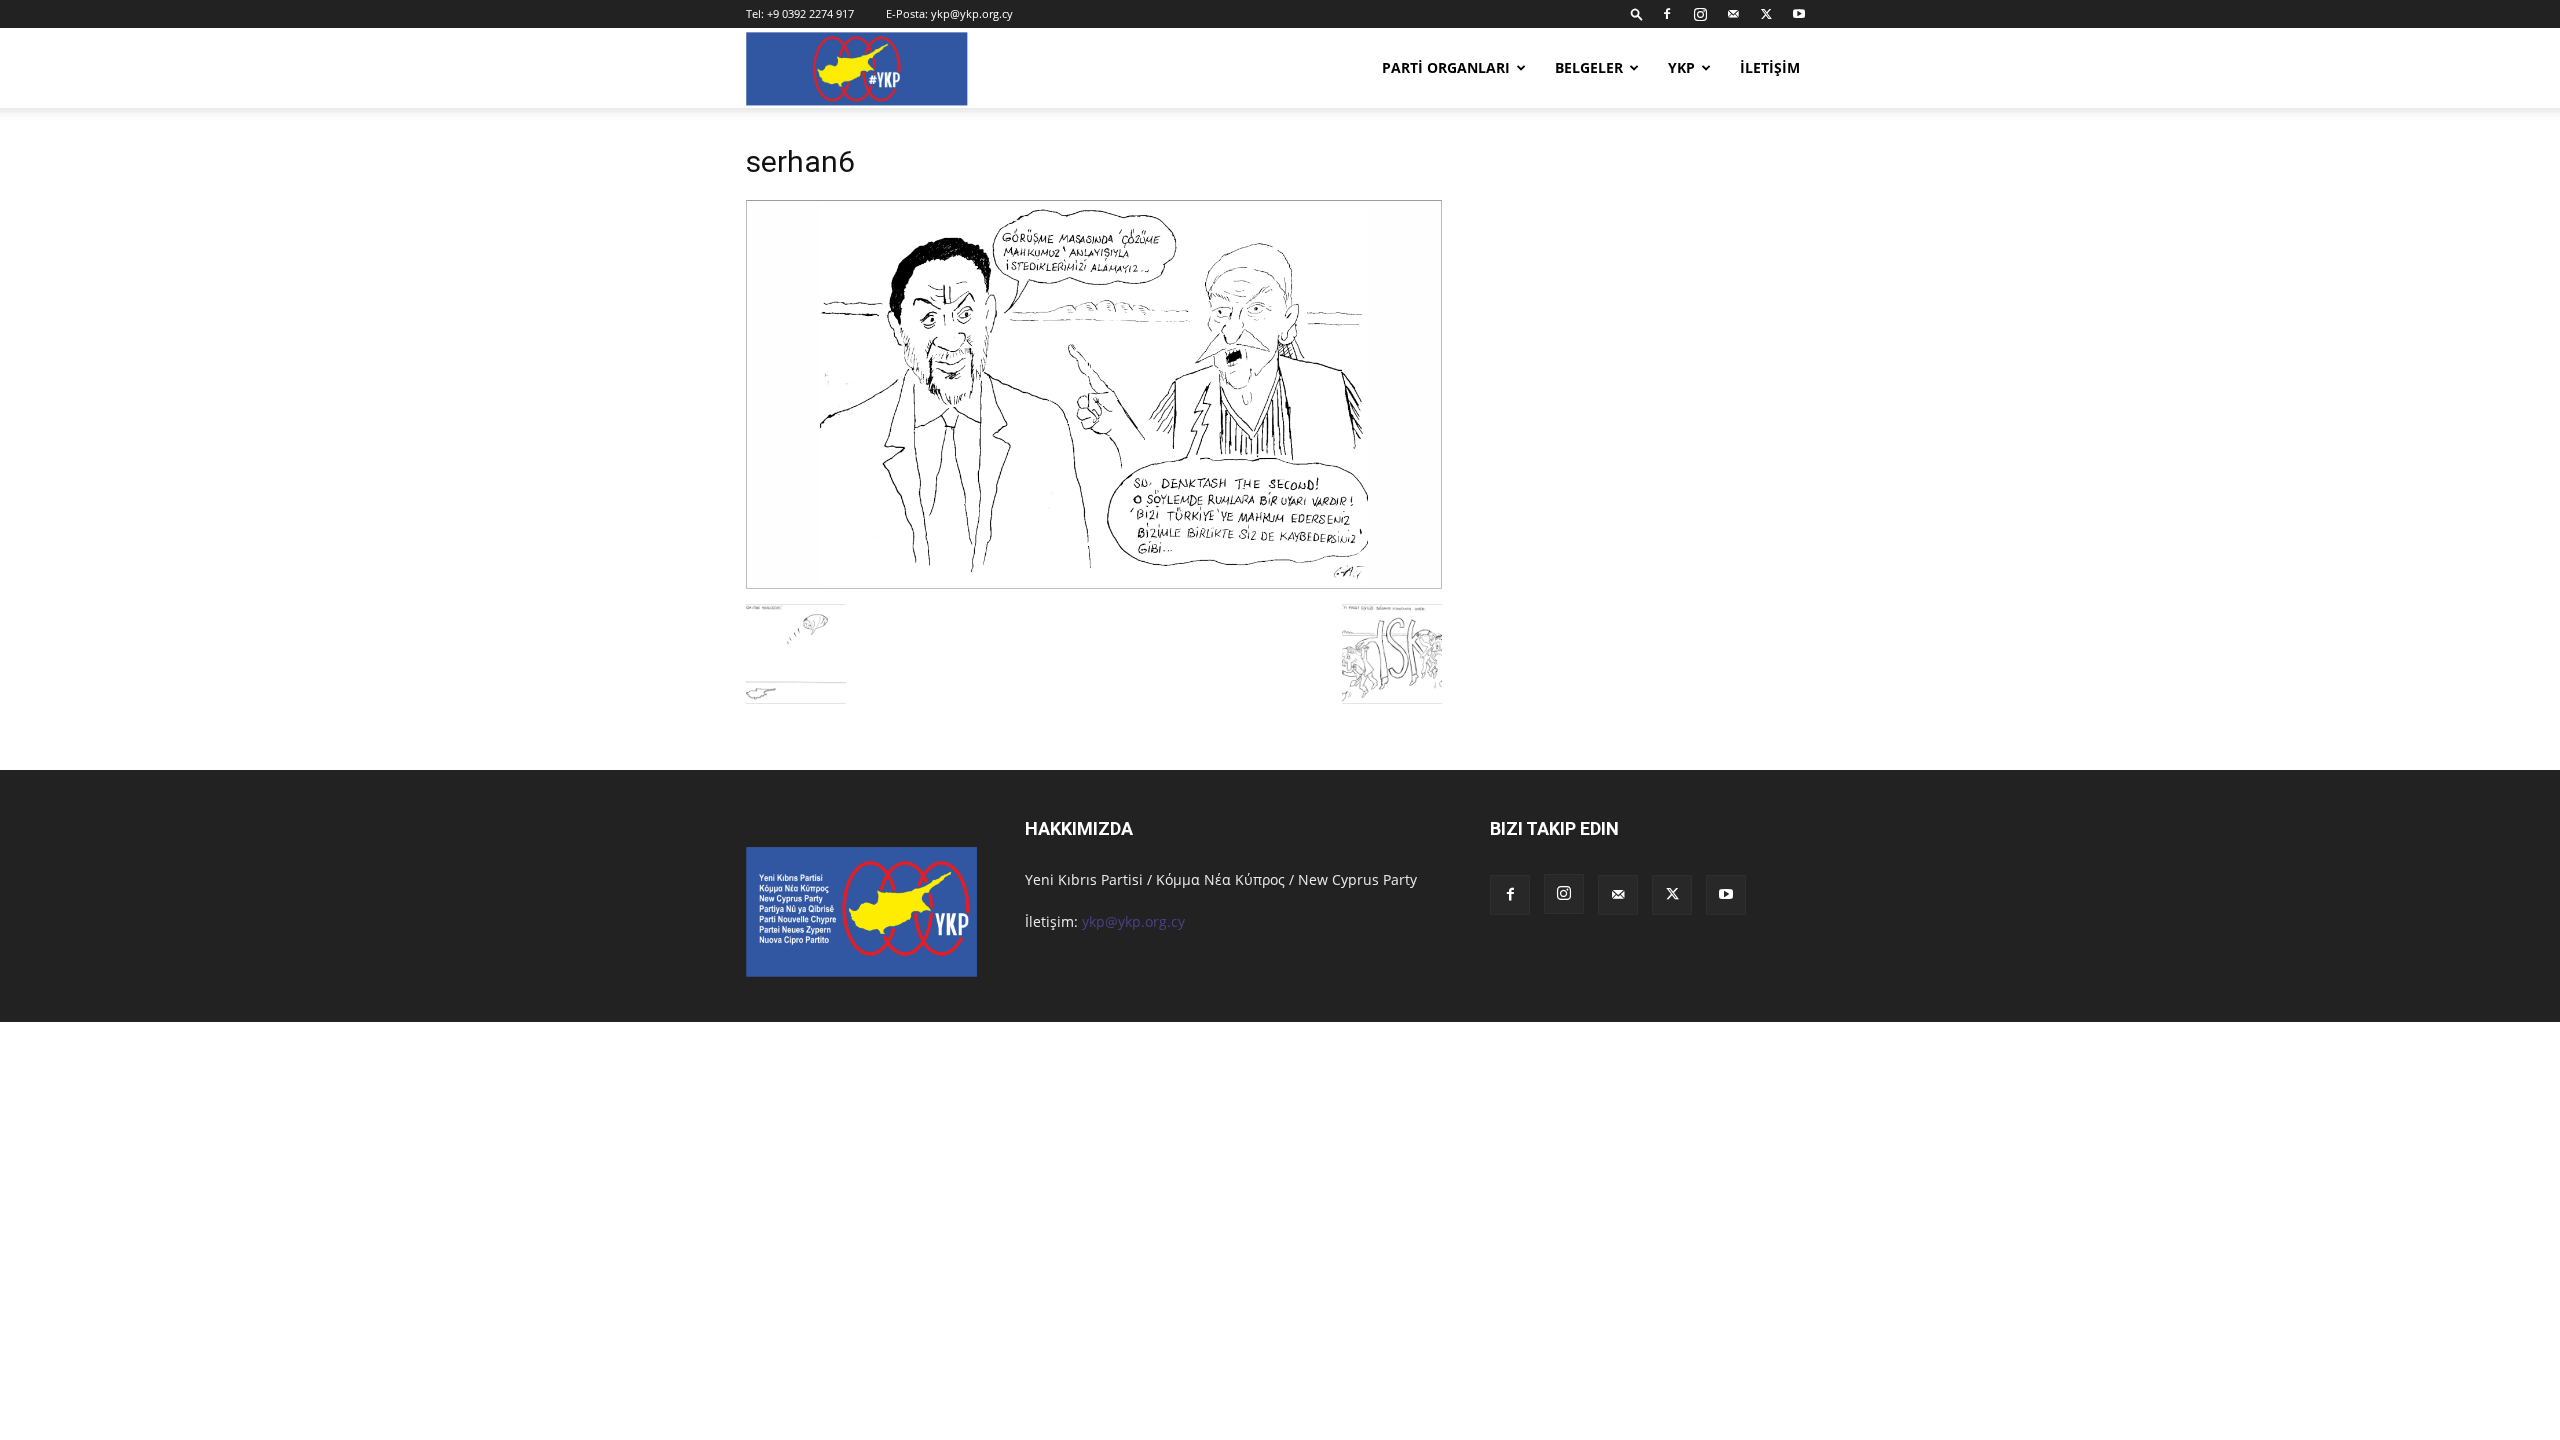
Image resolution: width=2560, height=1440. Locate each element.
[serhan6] (1094, 583)
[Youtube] (1799, 14)
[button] (1637, 13)
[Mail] (1733, 14)
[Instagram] (1700, 14)
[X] (1766, 14)
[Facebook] (1667, 14)
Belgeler (1589, 67)
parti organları (1446, 67)
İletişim (1770, 67)
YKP (1681, 67)
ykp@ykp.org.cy (972, 13)
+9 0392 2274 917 (810, 13)
